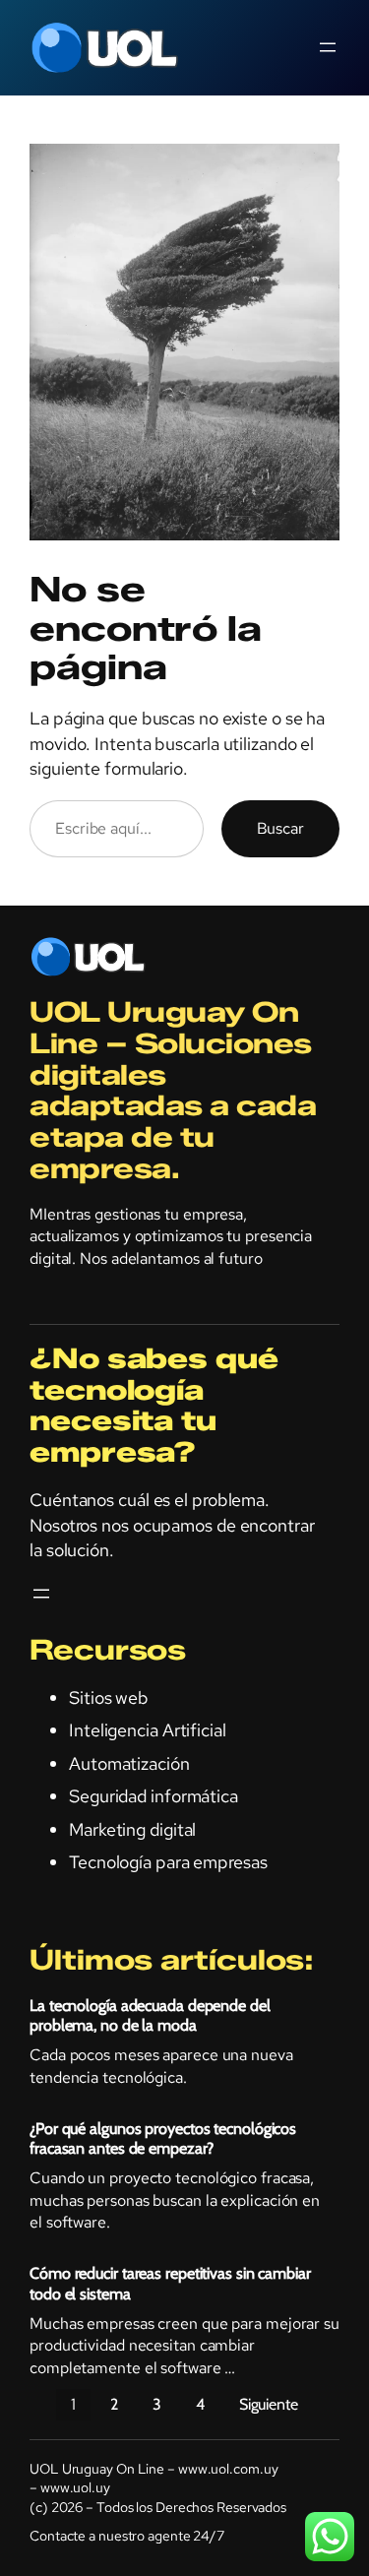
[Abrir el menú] (328, 47)
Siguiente (269, 2404)
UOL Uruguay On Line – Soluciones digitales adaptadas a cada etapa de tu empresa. (173, 1090)
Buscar (280, 828)
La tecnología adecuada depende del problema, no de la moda (150, 2015)
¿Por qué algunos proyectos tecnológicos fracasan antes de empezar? (163, 2138)
